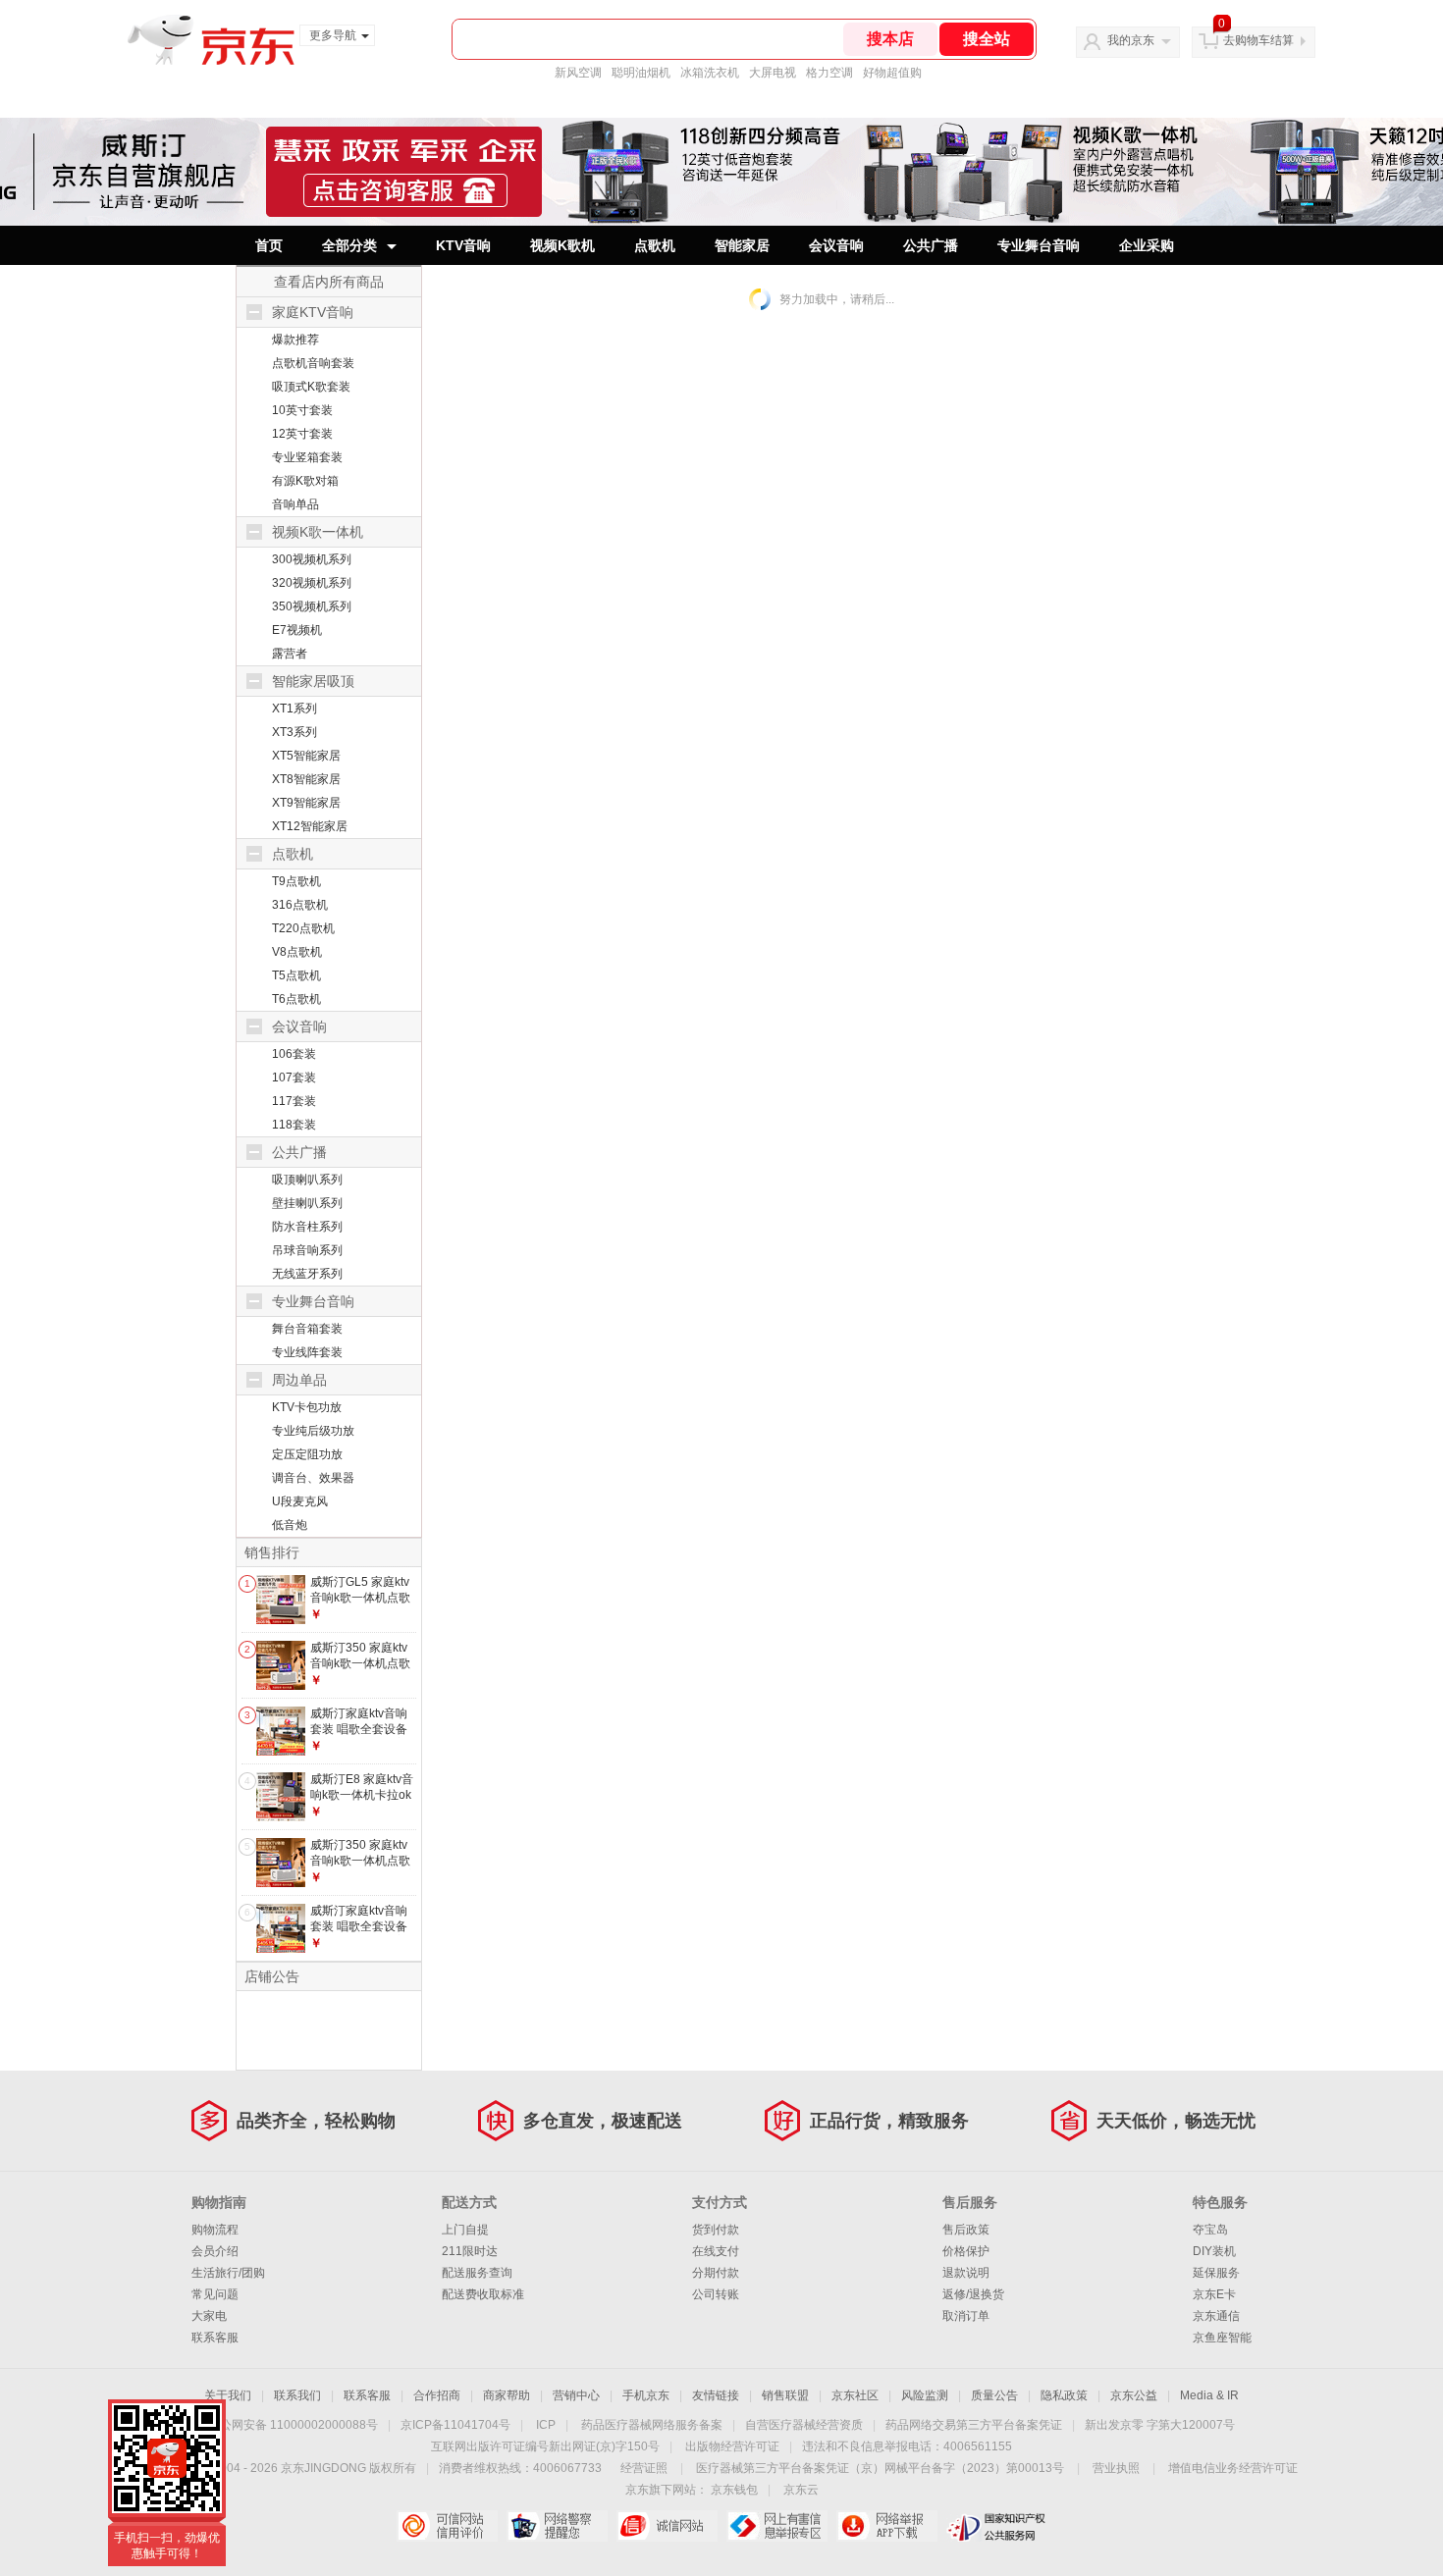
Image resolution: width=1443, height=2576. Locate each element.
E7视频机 (297, 630)
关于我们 (228, 2395)
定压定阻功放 (307, 1454)
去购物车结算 (1258, 40)
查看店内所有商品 (329, 282)
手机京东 (646, 2395)
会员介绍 (215, 2251)
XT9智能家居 (306, 803)
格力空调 (829, 73)
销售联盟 (785, 2395)
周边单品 (299, 1380)
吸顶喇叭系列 (307, 1180)
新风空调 (578, 73)
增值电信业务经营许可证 (1233, 2468)
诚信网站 (667, 2526)
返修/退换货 (973, 2294)
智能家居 (742, 245)
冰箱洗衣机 (710, 73)
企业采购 (1147, 245)
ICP (546, 2425)
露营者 (290, 654)
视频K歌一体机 (318, 532)
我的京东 (1131, 40)
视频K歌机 (562, 245)
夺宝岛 (1210, 2230)
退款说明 (966, 2273)
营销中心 (576, 2395)
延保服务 (1216, 2273)
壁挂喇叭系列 (307, 1203)
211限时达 (470, 2251)
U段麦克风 (300, 1501)
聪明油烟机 (641, 73)
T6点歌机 (296, 999)
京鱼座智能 (1222, 2338)
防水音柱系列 (307, 1227)
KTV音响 (463, 245)
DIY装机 (1214, 2251)
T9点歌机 (296, 881)
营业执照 (1116, 2468)
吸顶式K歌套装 (311, 387)
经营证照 (644, 2468)
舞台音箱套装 (307, 1329)
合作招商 (437, 2395)
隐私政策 (1064, 2395)
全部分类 (349, 245)
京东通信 (1216, 2316)
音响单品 (295, 504)
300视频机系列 (312, 559)
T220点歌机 (303, 928)
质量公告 (994, 2395)
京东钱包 (734, 2490)
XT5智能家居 (306, 756)
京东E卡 (1214, 2294)
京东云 (801, 2490)
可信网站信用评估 (447, 2526)
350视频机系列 (312, 606)
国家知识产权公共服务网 (997, 2526)
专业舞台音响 (1039, 245)
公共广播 (931, 245)
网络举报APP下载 (887, 2526)
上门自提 (465, 2230)
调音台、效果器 (313, 1478)
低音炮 (290, 1525)
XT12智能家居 (310, 826)
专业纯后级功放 (313, 1431)
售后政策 (966, 2230)
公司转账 (716, 2294)
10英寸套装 (302, 410)
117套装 (294, 1101)
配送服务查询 (477, 2273)
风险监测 (925, 2395)
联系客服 (215, 2338)
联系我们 (297, 2395)
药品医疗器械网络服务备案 (652, 2425)
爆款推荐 (295, 340)
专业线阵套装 (307, 1352)
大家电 (209, 2316)
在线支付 (716, 2251)
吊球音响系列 (307, 1250)
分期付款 (716, 2273)
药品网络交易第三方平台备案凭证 (974, 2425)
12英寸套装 (302, 434)
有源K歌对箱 (305, 481)
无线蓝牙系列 (307, 1274)
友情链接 (716, 2395)
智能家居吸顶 (313, 681)
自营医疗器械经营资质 (804, 2425)
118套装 (294, 1125)
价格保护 (966, 2251)
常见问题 (215, 2294)
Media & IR (1209, 2395)
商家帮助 (507, 2395)
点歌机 (655, 245)
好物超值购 (892, 73)
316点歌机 (300, 905)
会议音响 (836, 245)
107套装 (294, 1078)
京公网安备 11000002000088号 (293, 2425)
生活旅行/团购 (228, 2273)
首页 (269, 245)
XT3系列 (294, 732)
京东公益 (1134, 2395)
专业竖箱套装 (307, 457)
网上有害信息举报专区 (777, 2526)
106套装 (294, 1054)
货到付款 (716, 2230)
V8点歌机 (297, 952)
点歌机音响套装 (313, 363)
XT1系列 (294, 709)
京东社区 (855, 2395)
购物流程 (215, 2230)
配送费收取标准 (483, 2294)
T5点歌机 (296, 975)
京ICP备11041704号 (455, 2425)
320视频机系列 (312, 583)
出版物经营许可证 (732, 2446)
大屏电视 (773, 73)
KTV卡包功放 (307, 1407)
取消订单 (966, 2316)
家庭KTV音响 (313, 312)
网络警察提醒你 (557, 2526)
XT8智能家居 (306, 779)
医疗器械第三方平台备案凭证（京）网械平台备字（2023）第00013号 (880, 2468)
